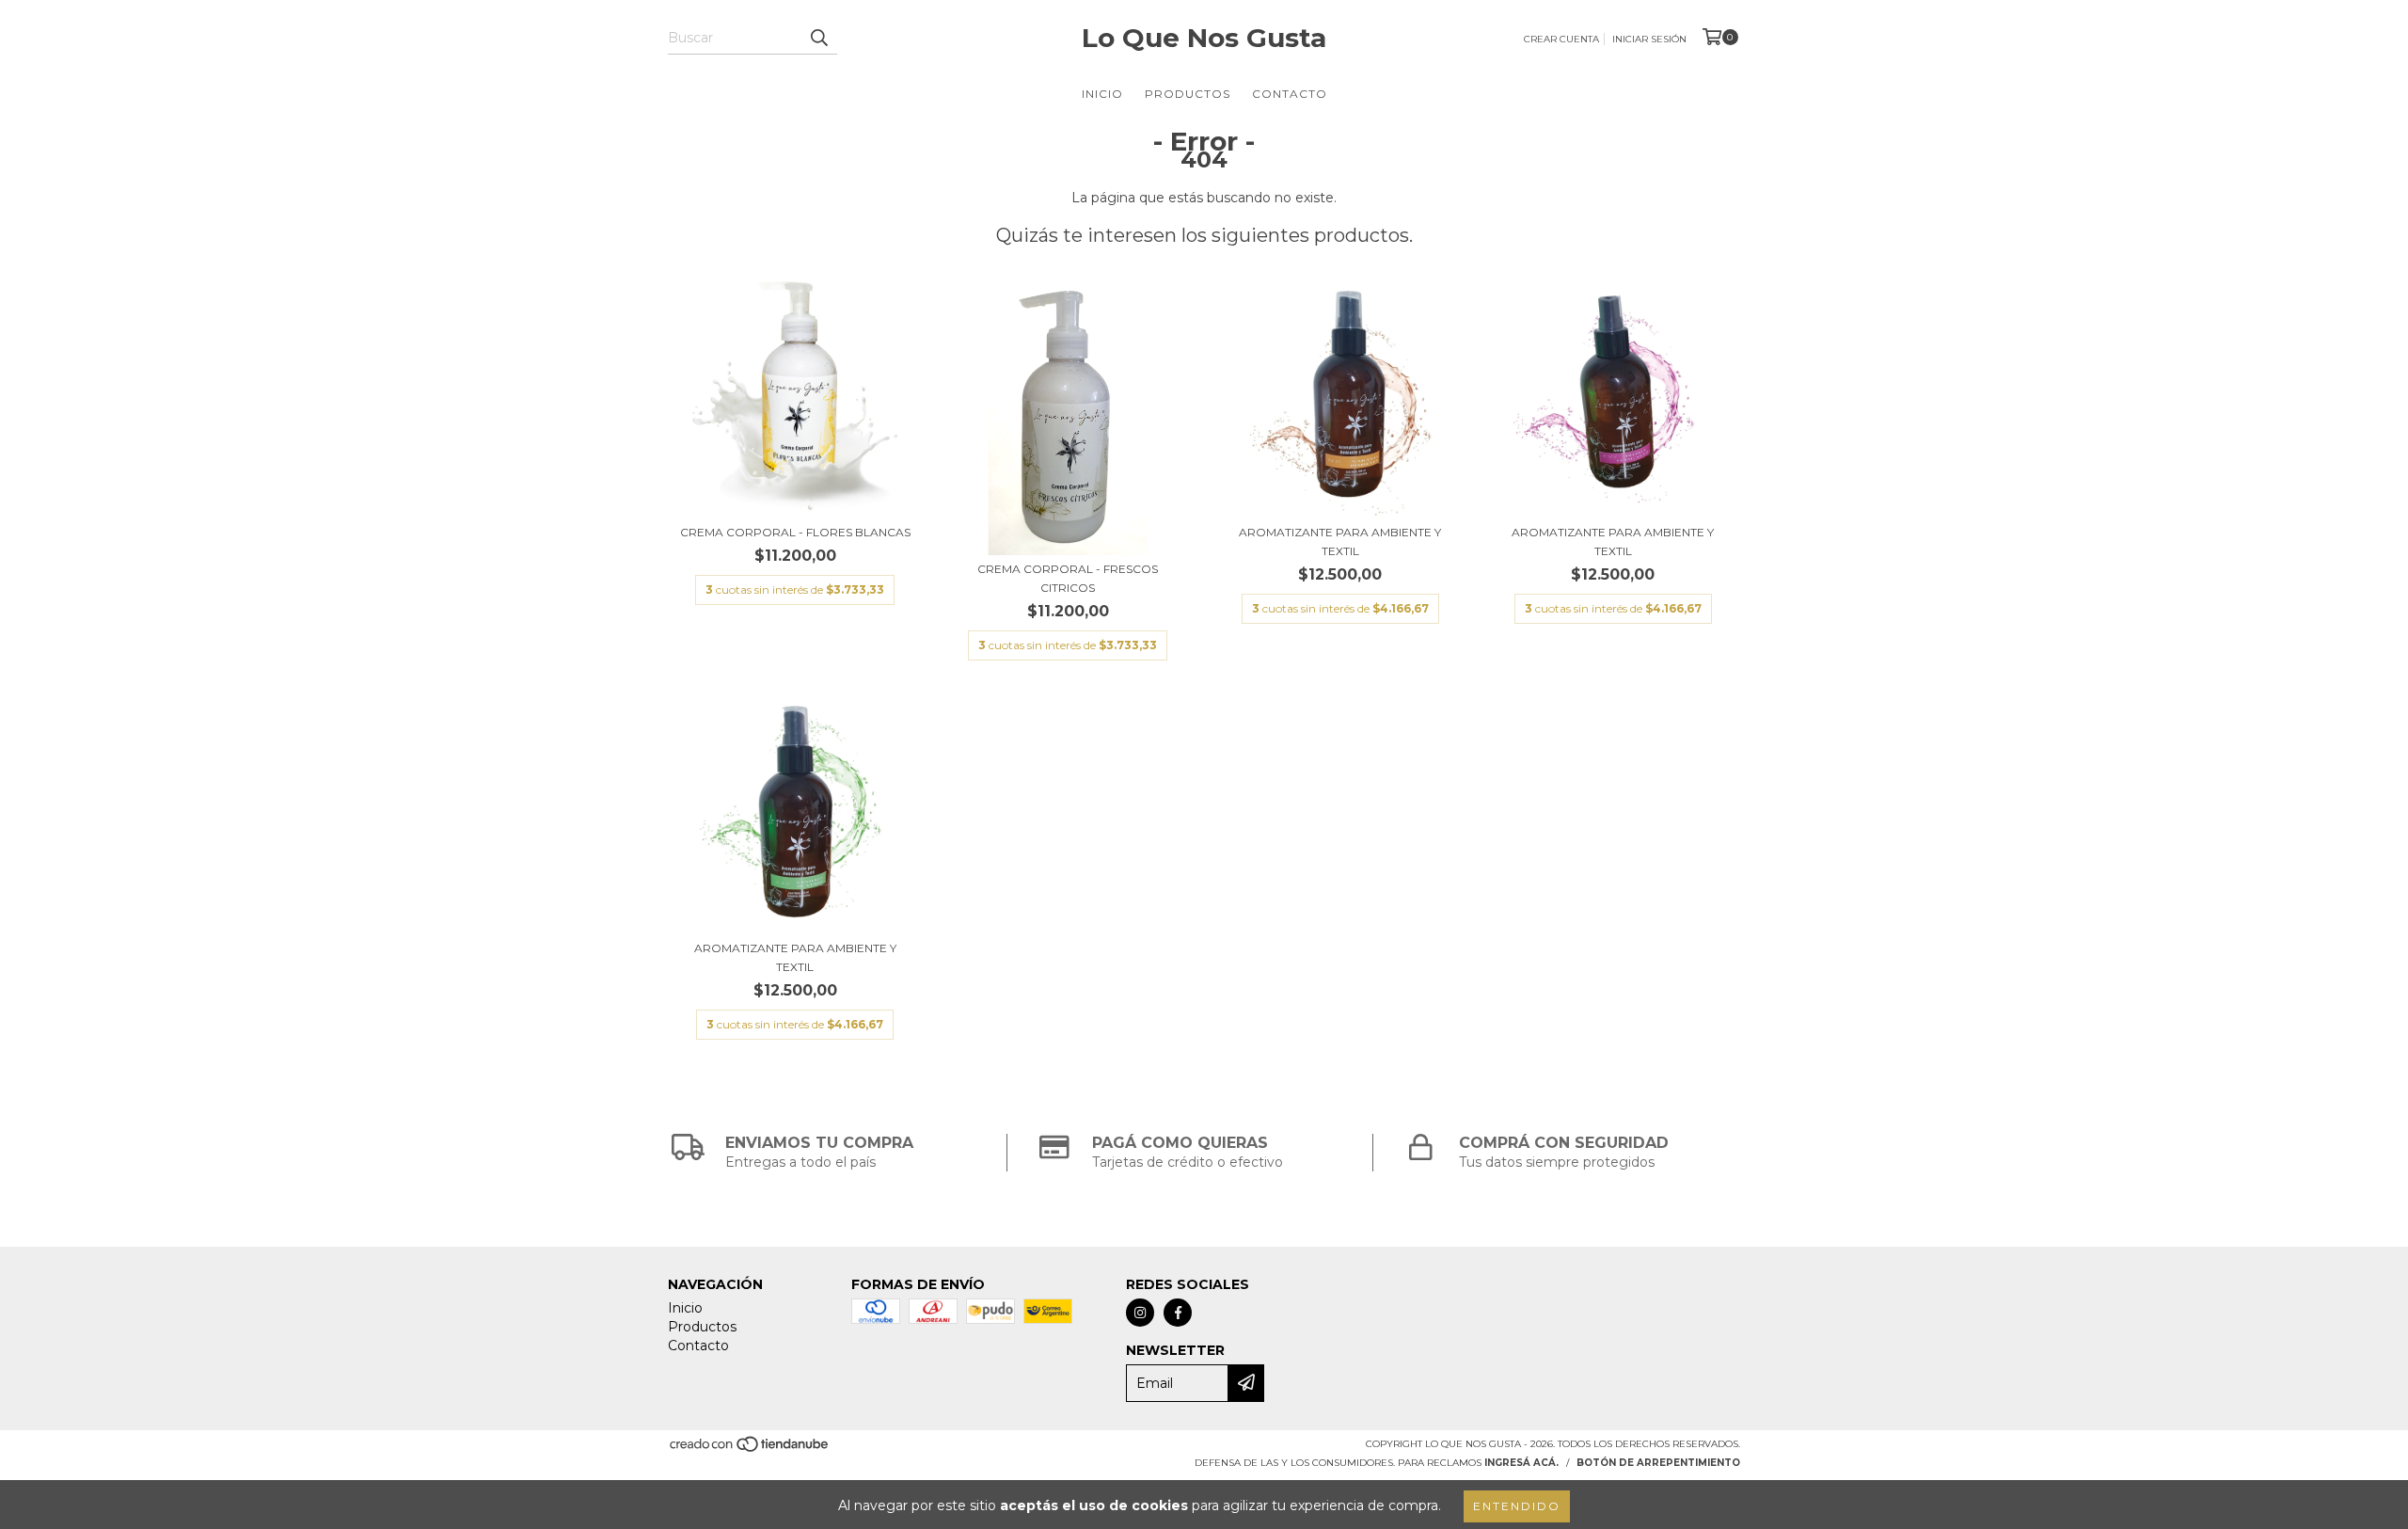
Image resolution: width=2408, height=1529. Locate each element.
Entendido (1517, 1506)
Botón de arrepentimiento (1658, 1463)
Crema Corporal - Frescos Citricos (1068, 578)
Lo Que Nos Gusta (1204, 38)
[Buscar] (818, 38)
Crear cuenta (1561, 39)
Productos (1188, 94)
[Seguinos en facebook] (1178, 1313)
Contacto (1290, 94)
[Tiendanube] (750, 1449)
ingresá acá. (1521, 1463)
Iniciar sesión (1649, 39)
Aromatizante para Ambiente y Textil (1340, 542)
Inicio (1102, 94)
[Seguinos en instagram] (1140, 1313)
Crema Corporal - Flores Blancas (795, 532)
